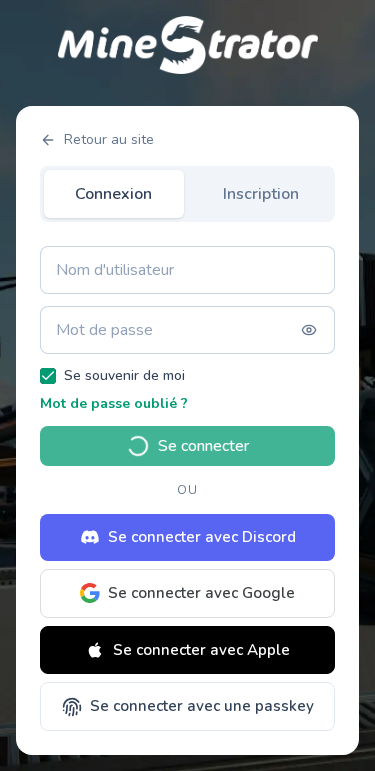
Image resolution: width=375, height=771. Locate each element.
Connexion (113, 194)
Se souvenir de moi (124, 375)
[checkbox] (48, 376)
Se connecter (203, 446)
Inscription (261, 194)
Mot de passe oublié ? (114, 403)
